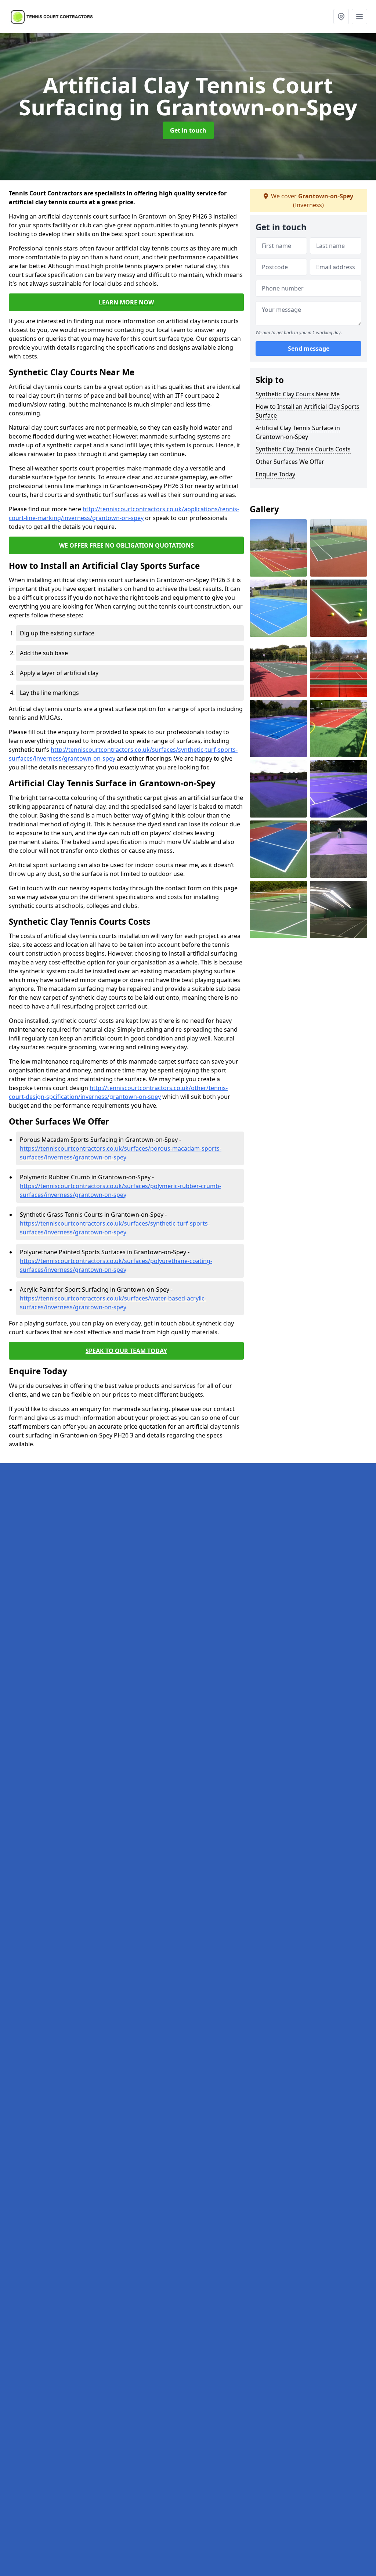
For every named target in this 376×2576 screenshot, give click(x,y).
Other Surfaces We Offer (290, 462)
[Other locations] (341, 17)
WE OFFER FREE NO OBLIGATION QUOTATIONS (126, 545)
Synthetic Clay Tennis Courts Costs (303, 449)
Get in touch (188, 130)
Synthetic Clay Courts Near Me (298, 394)
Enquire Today (275, 474)
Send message (309, 349)
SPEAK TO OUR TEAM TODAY (126, 1351)
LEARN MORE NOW (126, 302)
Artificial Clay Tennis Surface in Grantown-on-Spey (298, 432)
